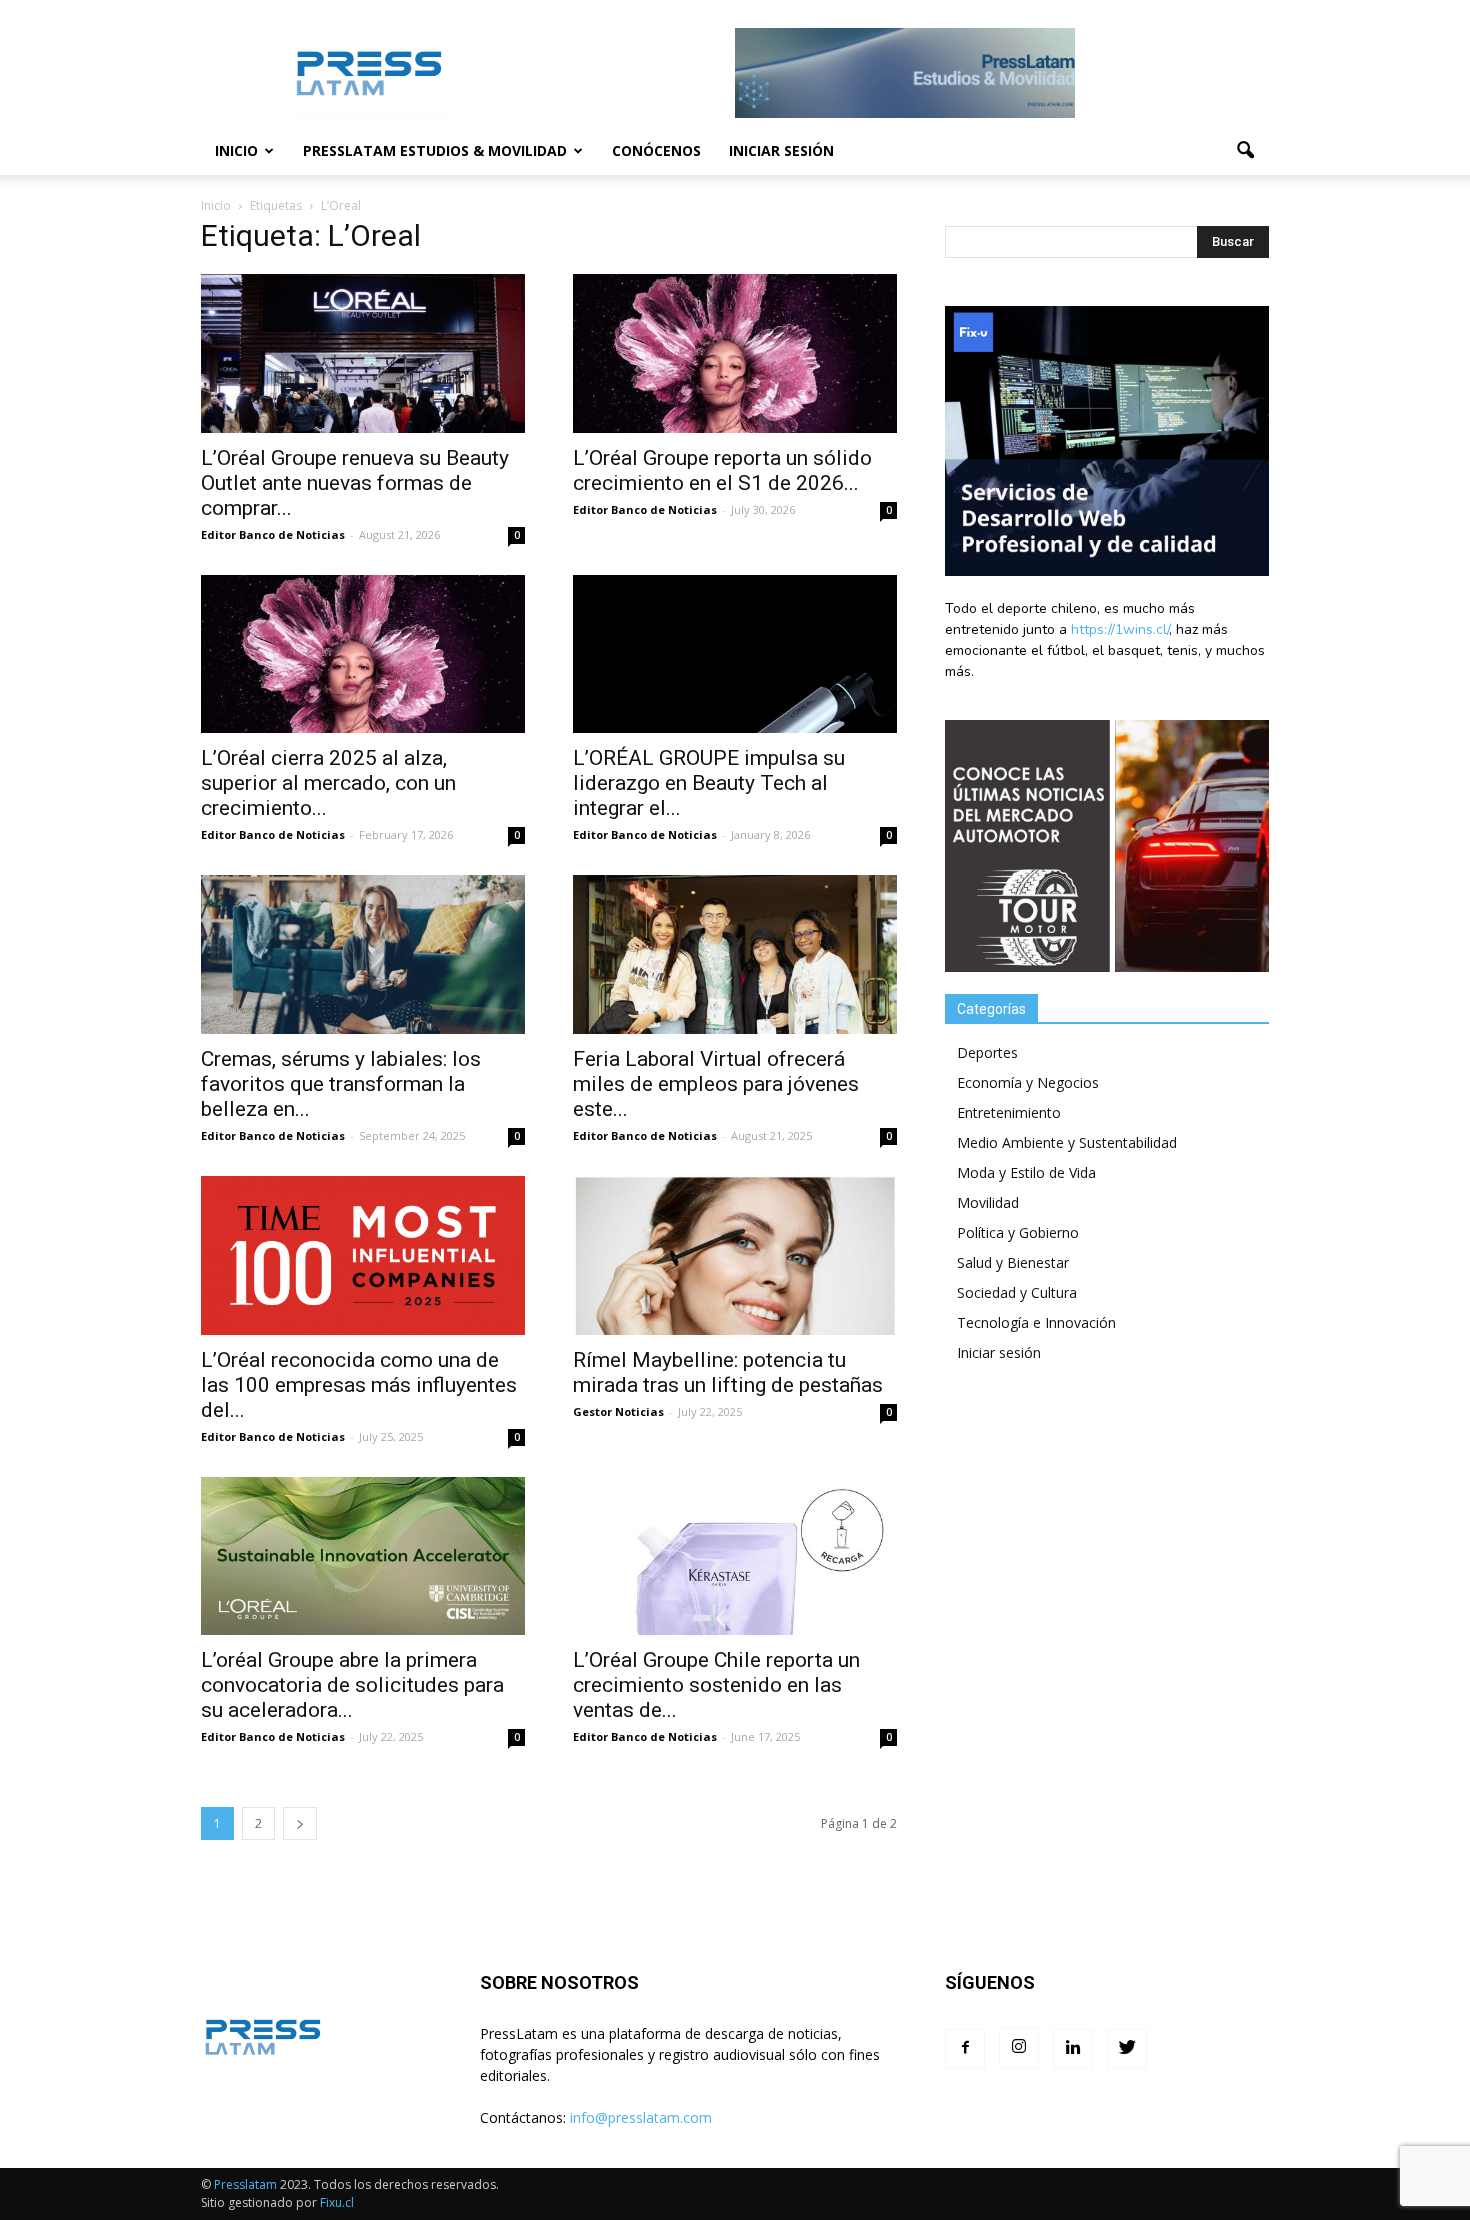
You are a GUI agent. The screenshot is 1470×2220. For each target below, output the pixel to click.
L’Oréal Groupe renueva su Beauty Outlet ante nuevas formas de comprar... (355, 483)
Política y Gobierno (1018, 1232)
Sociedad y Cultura (1017, 1292)
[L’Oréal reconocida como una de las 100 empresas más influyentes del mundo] (363, 1255)
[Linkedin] (1073, 2049)
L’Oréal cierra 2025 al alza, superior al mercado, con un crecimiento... (328, 783)
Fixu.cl (337, 2202)
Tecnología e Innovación (1036, 1322)
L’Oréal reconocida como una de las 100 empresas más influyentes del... (359, 1385)
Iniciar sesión (781, 150)
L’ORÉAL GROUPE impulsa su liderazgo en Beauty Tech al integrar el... (709, 783)
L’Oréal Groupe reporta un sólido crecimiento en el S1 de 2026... (722, 470)
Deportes (987, 1052)
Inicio (236, 150)
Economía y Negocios (1028, 1082)
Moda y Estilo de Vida (1026, 1172)
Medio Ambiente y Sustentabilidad (1067, 1142)
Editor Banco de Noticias (273, 534)
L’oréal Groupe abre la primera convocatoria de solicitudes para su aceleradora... (352, 1685)
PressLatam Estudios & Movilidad (435, 150)
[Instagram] (1019, 2048)
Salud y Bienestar (1013, 1262)
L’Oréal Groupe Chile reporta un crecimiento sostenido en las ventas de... (716, 1685)
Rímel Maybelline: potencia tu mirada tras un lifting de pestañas (728, 1372)
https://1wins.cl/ (1120, 629)
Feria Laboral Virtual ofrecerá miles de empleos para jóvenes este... (716, 1084)
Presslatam (245, 2184)
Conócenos (656, 150)
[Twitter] (1127, 2049)
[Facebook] (965, 2049)
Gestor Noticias (618, 1411)
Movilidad (988, 1202)
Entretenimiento (1009, 1112)
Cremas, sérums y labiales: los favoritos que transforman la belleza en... (341, 1084)
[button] (1245, 151)
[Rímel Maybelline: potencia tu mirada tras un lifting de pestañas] (735, 1255)
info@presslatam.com (641, 2117)
